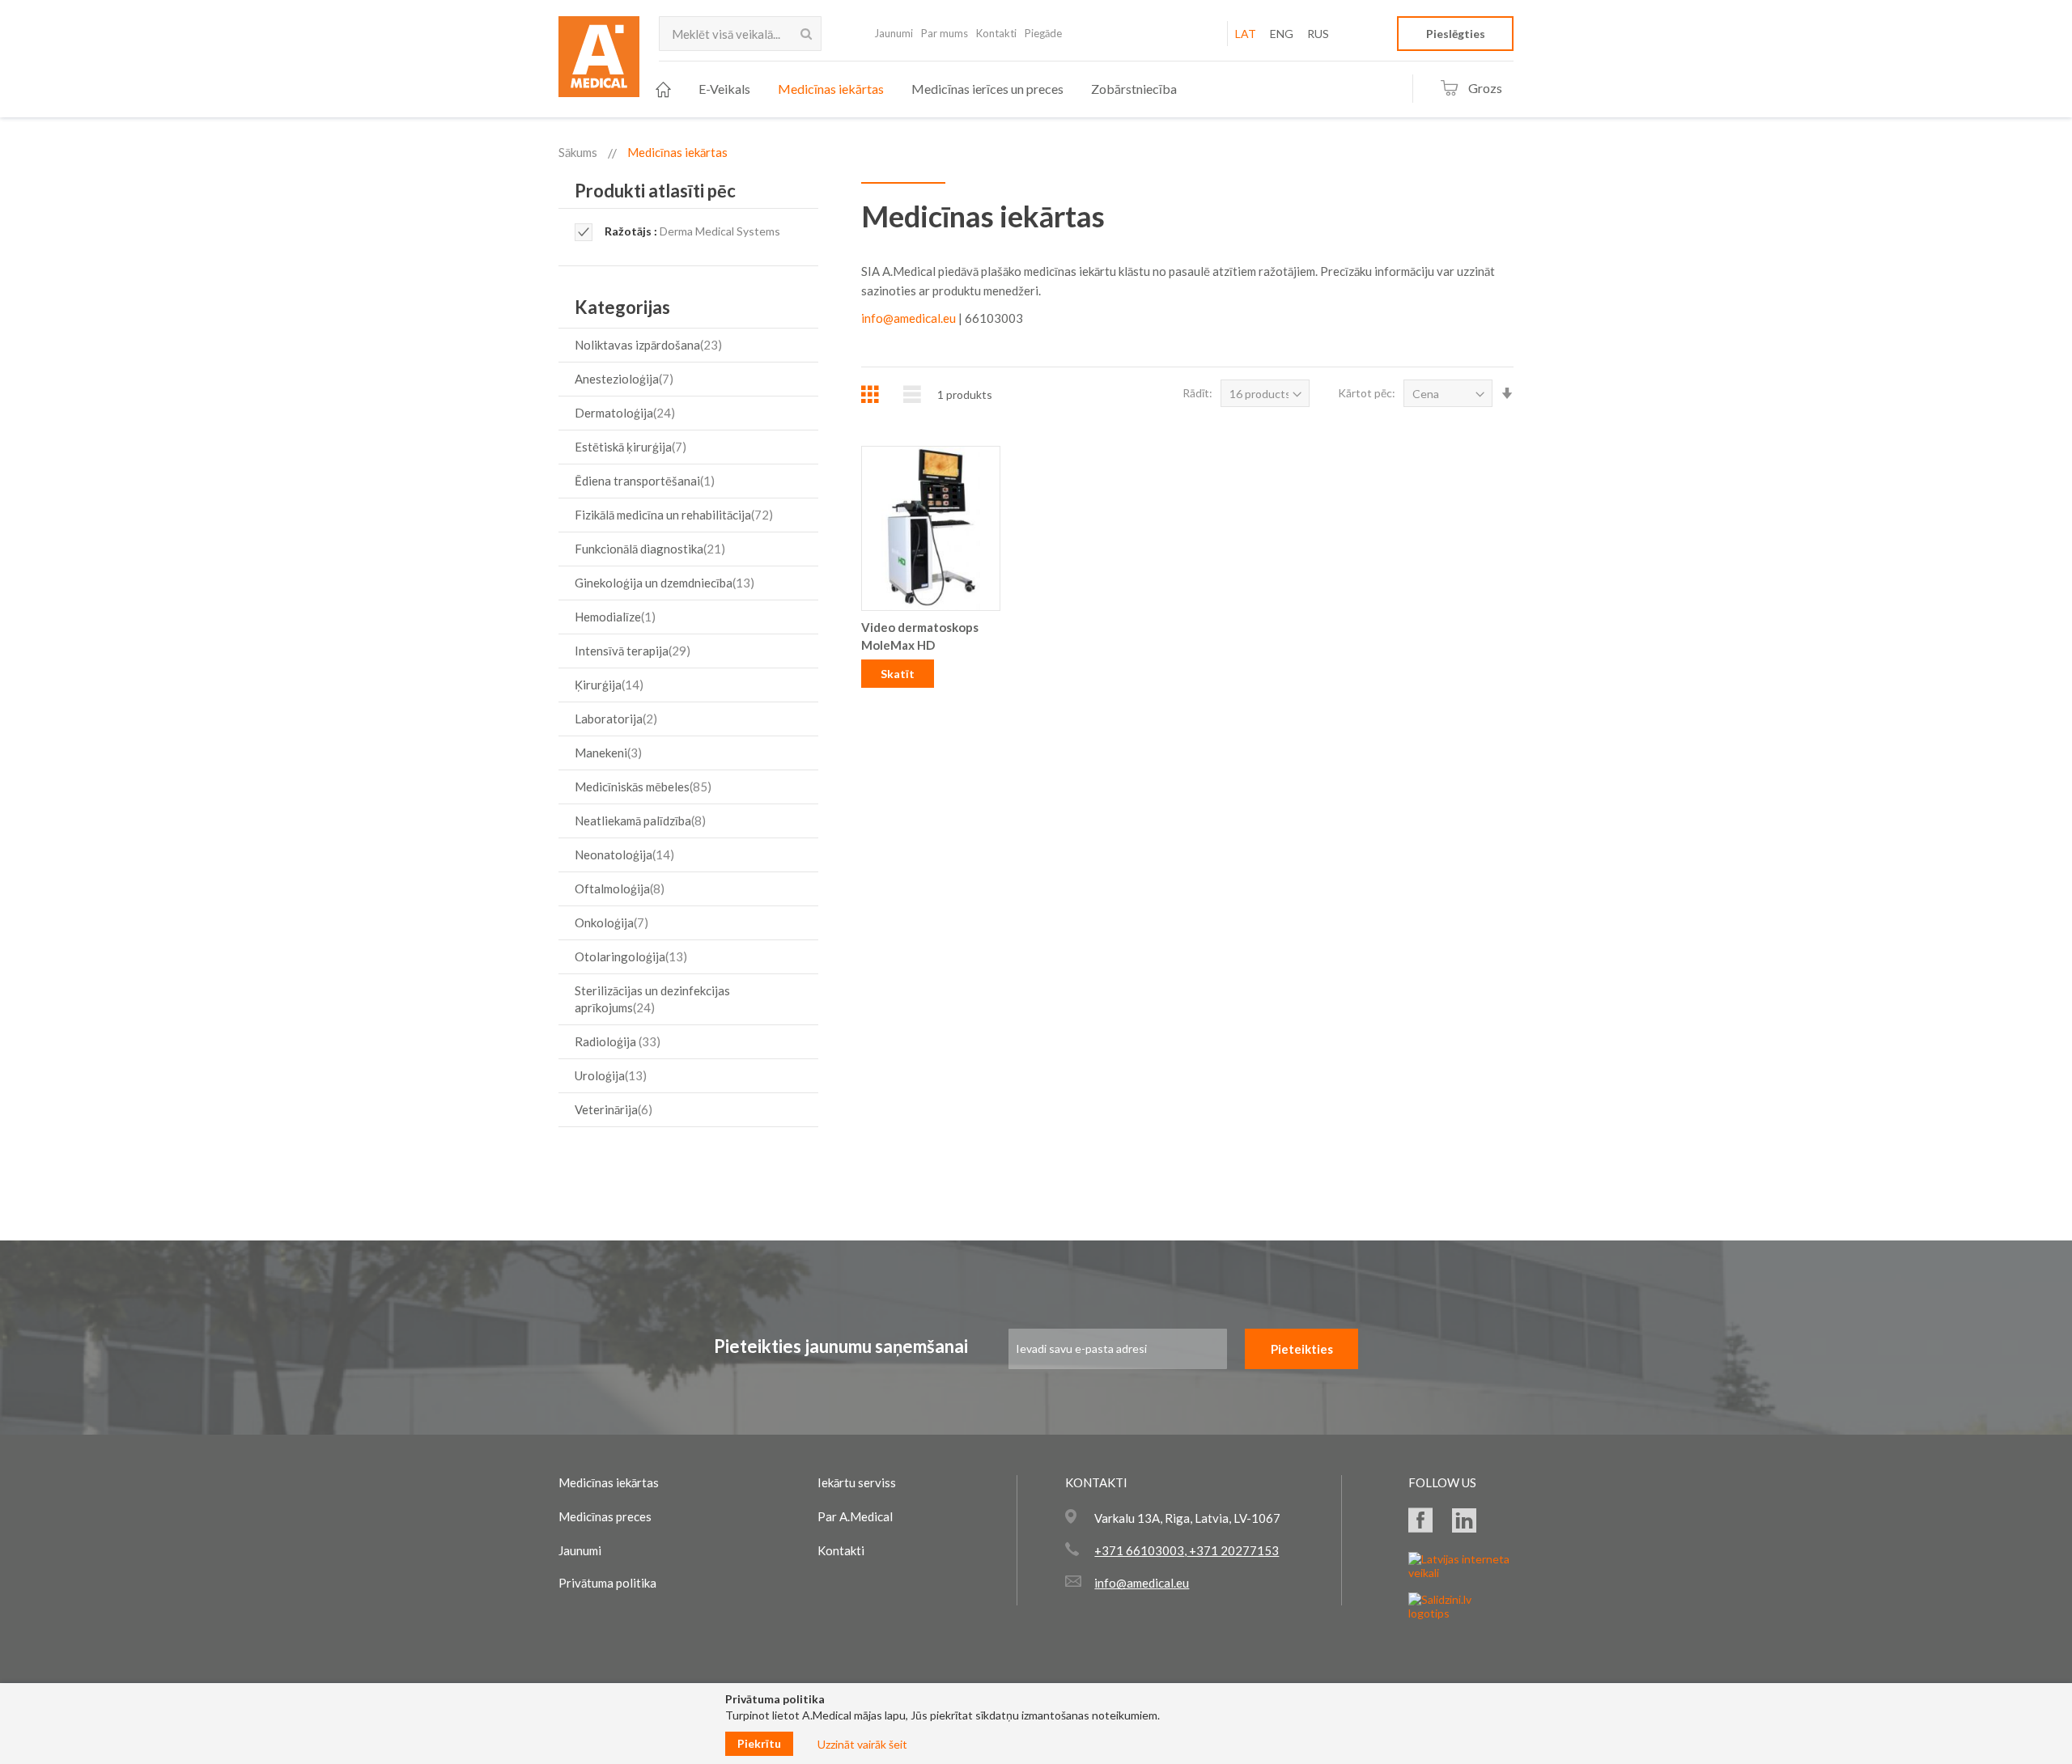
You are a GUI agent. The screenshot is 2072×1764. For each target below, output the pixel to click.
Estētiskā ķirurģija (628, 447)
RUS (1318, 34)
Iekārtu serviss (857, 1482)
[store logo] (599, 61)
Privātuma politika (607, 1583)
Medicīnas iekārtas (609, 1482)
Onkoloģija (609, 922)
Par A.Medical (855, 1516)
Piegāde (1043, 33)
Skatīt (898, 674)
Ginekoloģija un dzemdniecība (662, 583)
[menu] (916, 89)
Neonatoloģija (622, 854)
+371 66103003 (1139, 1550)
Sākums (578, 152)
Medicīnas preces (605, 1516)
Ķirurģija (607, 685)
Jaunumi (894, 33)
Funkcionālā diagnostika (648, 549)
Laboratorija (614, 719)
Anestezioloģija (622, 379)
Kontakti (996, 33)
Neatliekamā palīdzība (638, 821)
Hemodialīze (613, 617)
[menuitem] (663, 89)
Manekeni (606, 753)
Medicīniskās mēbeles (641, 787)
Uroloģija (609, 1075)
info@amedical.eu (909, 318)
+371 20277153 (1233, 1550)
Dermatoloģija (623, 413)
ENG (1282, 34)
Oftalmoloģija (618, 888)
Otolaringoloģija (629, 956)
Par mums (945, 33)
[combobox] (740, 34)
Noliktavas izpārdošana (646, 345)
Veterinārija (611, 1109)
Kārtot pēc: (1367, 393)
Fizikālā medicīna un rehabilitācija (672, 515)
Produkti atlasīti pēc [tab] (655, 191)
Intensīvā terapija (631, 651)
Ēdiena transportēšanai (643, 481)
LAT (1246, 34)
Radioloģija (616, 1041)
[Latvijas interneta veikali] (1461, 1573)
